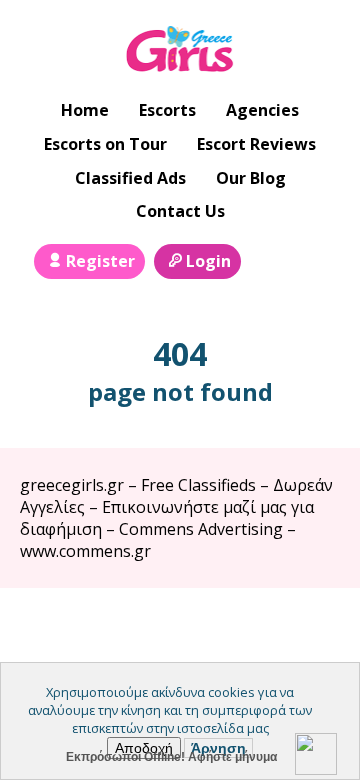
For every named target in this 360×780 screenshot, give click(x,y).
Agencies (262, 110)
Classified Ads (130, 178)
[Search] (268, 259)
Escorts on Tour (105, 144)
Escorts (167, 110)
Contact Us (180, 211)
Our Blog (251, 178)
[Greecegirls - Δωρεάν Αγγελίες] (180, 51)
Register (100, 261)
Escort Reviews (256, 144)
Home (85, 110)
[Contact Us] (313, 259)
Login (208, 261)
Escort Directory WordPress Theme (311, 627)
